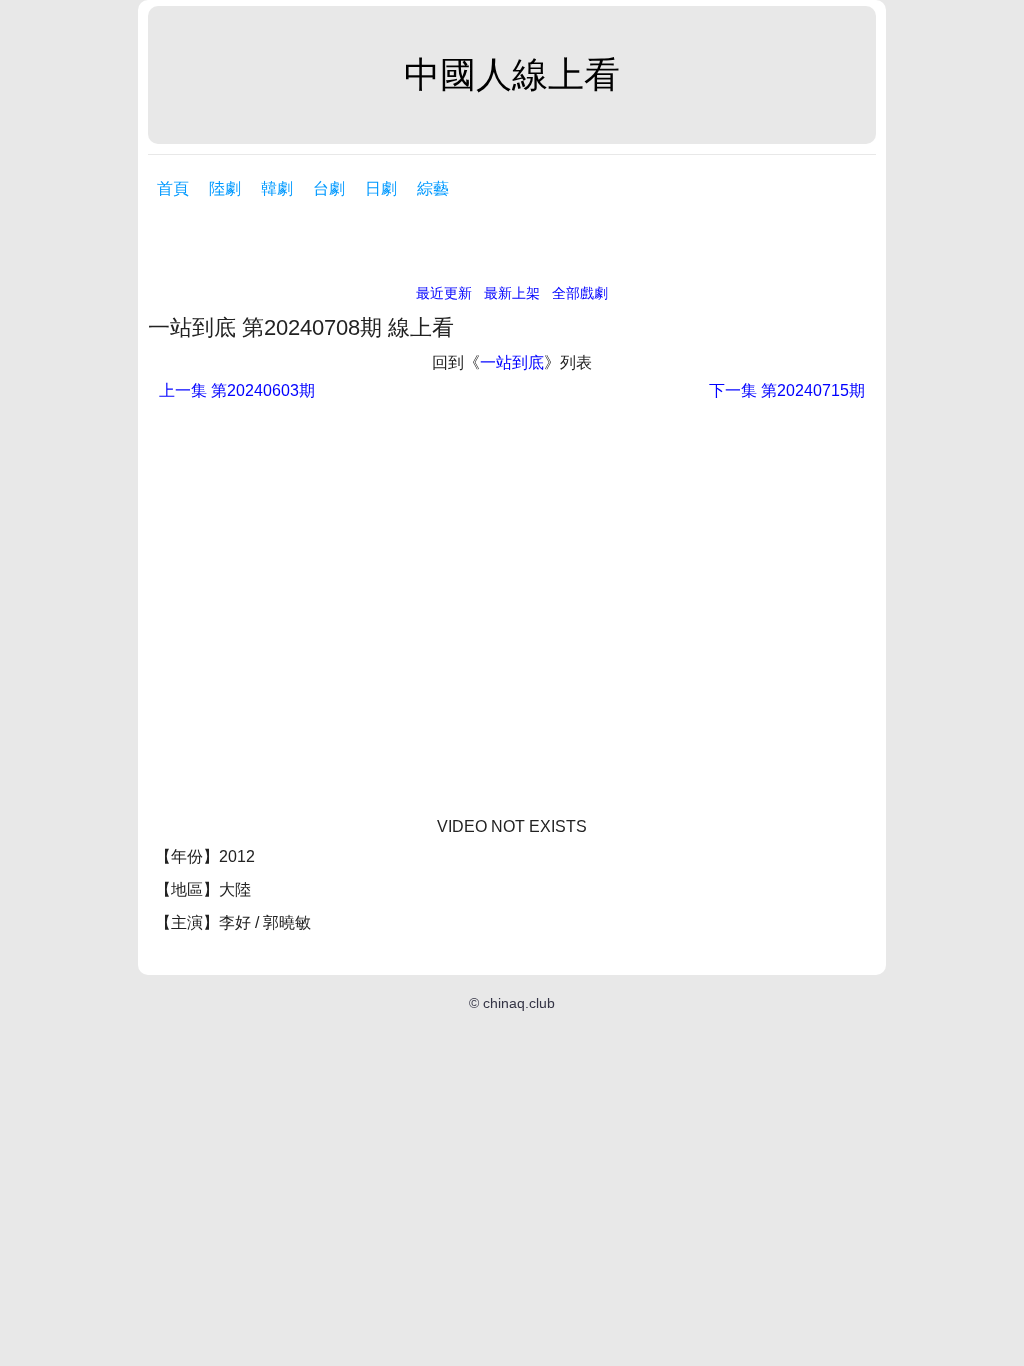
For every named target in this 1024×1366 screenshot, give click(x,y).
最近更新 (444, 293)
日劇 (381, 188)
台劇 (329, 188)
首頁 (173, 188)
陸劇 (225, 188)
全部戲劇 (580, 293)
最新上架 (512, 293)
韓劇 (277, 188)
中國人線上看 (512, 74)
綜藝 (433, 188)
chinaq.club (519, 1003)
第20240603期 (237, 390)
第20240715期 (787, 390)
